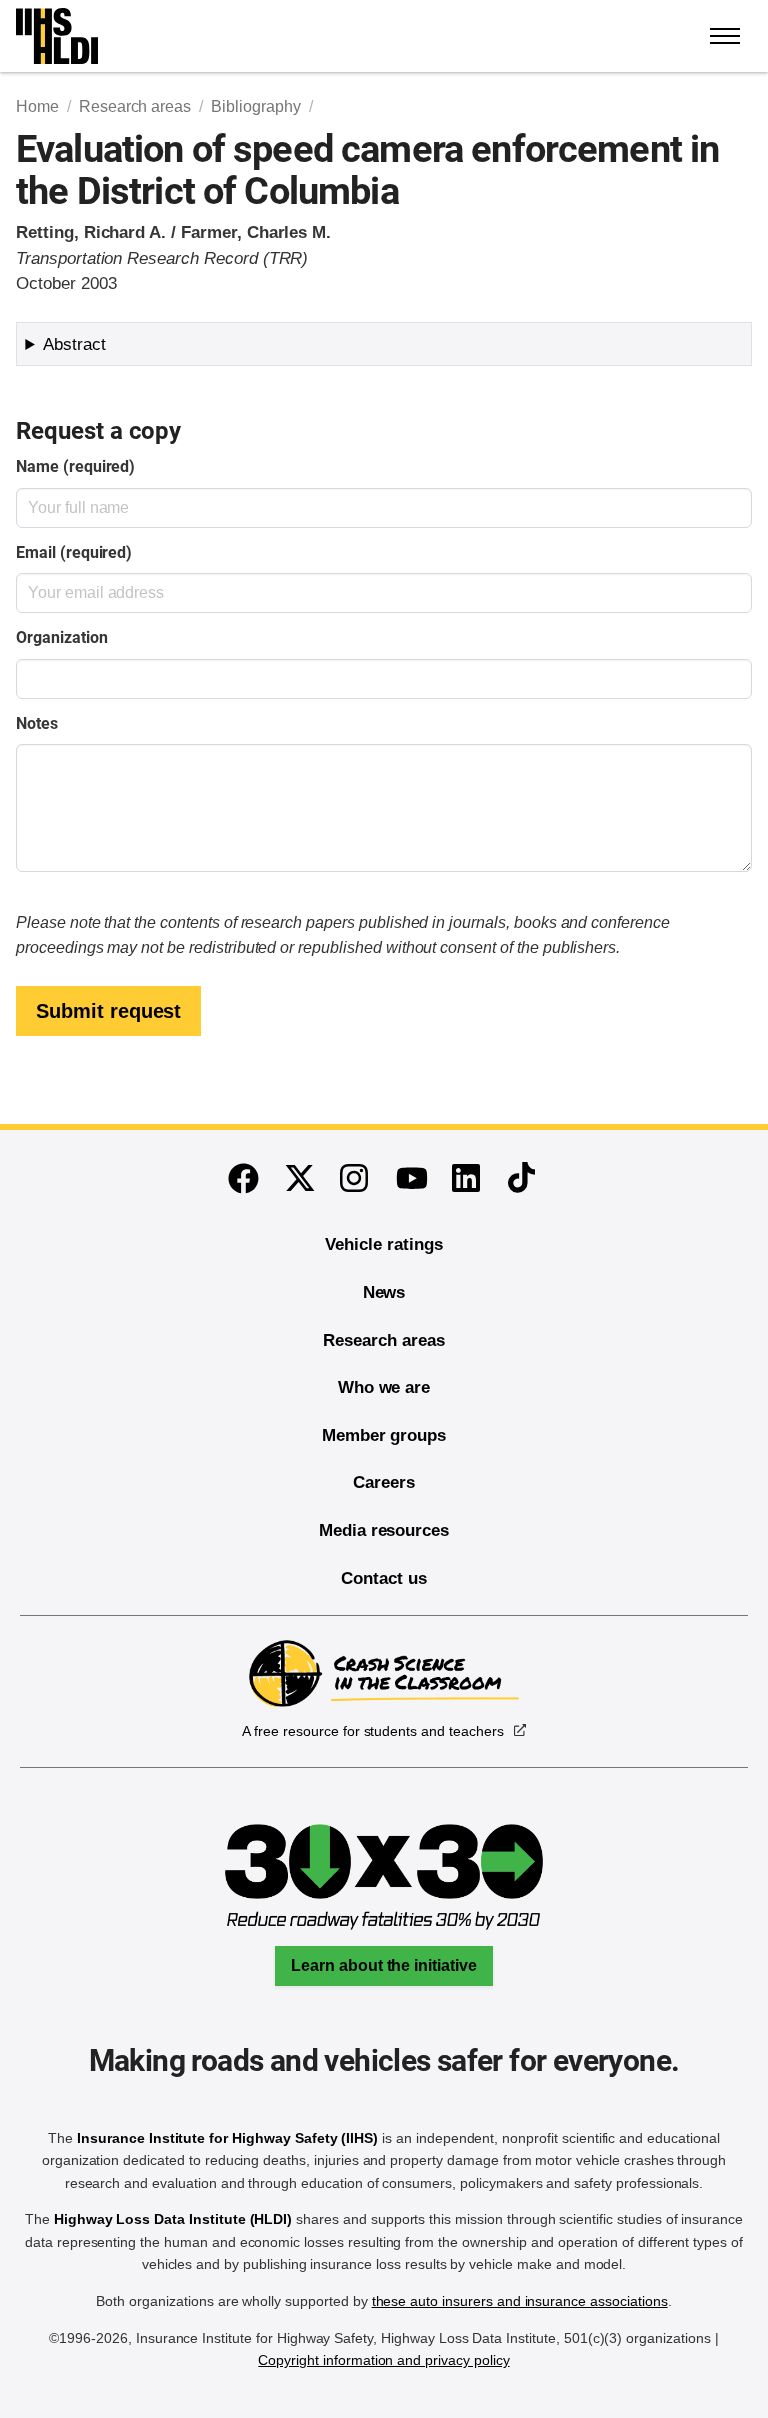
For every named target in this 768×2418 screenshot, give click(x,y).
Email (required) (74, 552)
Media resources (384, 1530)
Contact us (384, 1578)
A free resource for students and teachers (372, 1731)
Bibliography (255, 106)
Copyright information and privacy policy (383, 2360)
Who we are (384, 1387)
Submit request (108, 1011)
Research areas (135, 106)
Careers (384, 1482)
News (384, 1292)
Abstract (74, 344)
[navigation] (726, 36)
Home (37, 106)
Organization (61, 637)
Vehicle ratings (383, 1244)
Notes (37, 723)
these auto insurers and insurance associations (520, 2301)
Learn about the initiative (384, 1965)
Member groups (384, 1435)
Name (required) (75, 466)
